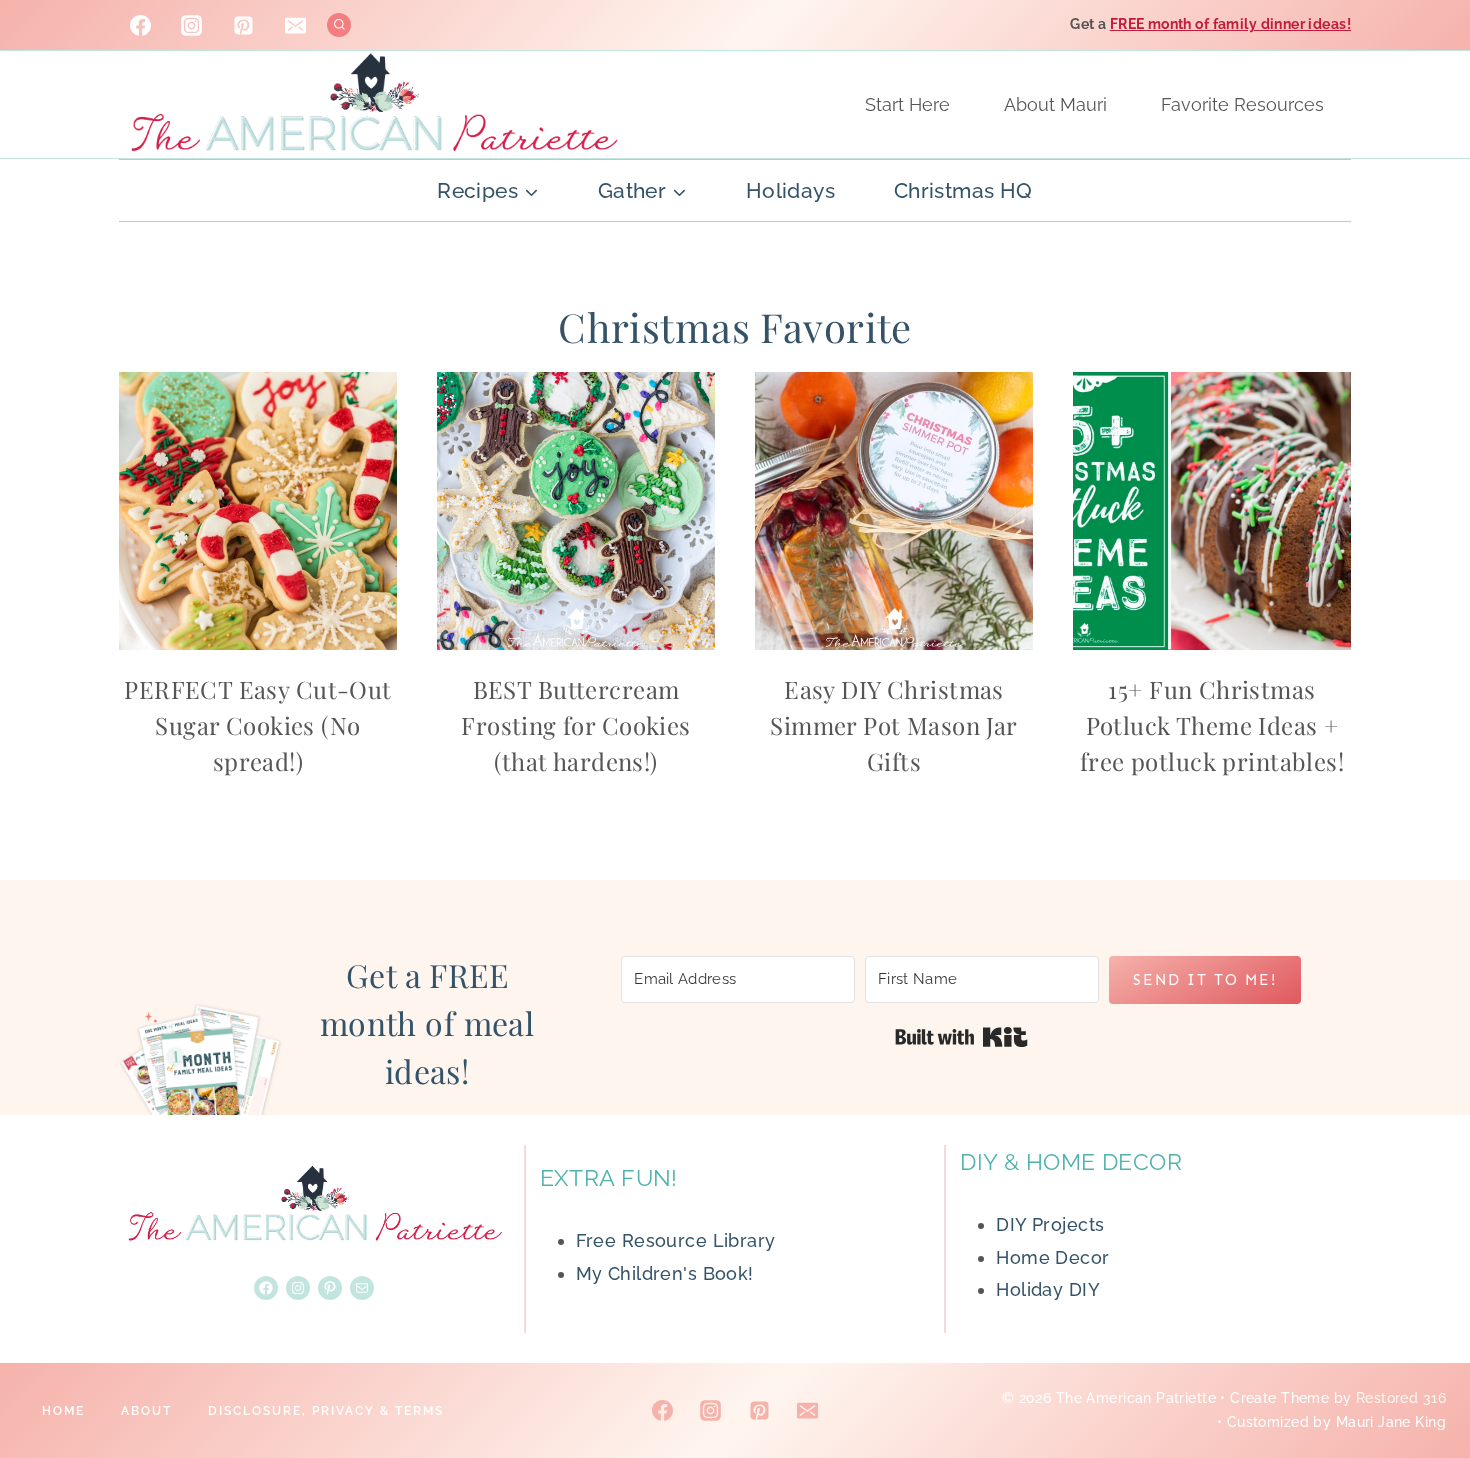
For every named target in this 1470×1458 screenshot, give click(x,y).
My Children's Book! (665, 1273)
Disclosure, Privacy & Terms (326, 1411)
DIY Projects (1050, 1224)
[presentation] (258, 511)
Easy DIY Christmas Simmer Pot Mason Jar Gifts (893, 725)
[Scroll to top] (1419, 1377)
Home (63, 1411)
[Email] (296, 25)
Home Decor (1052, 1257)
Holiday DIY (1048, 1289)
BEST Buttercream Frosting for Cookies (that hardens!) (575, 725)
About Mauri (1055, 104)
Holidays (790, 190)
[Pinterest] (244, 25)
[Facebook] (140, 25)
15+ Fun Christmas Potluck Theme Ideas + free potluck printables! (1212, 725)
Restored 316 (1401, 1398)
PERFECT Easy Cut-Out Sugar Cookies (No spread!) (257, 725)
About (146, 1411)
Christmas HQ (963, 190)
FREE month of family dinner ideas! (1230, 24)
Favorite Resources (1242, 104)
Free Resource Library (676, 1240)
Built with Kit (961, 1037)
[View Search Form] (339, 25)
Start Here (907, 104)
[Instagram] (192, 25)
